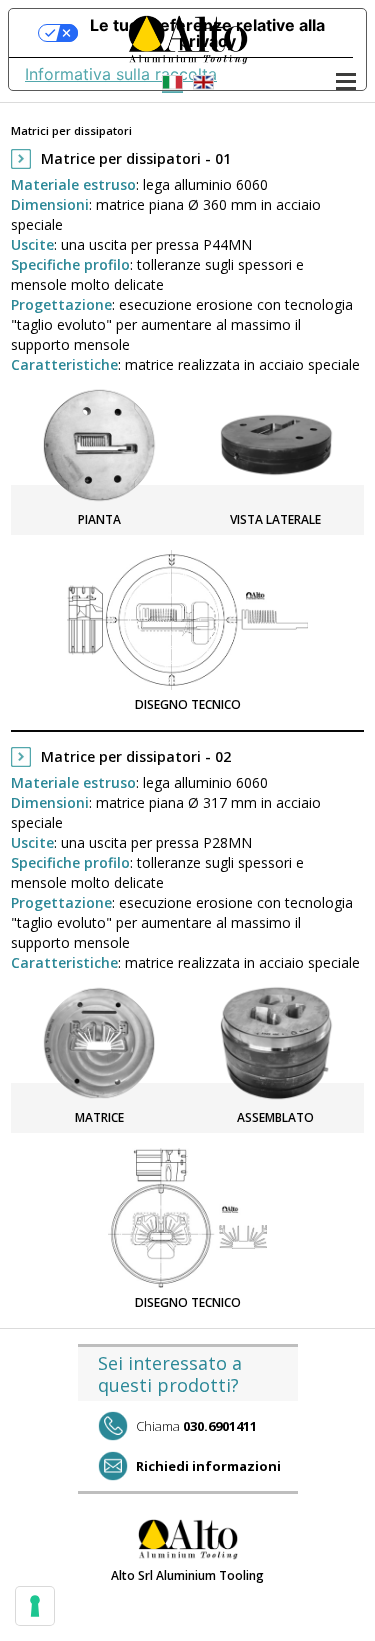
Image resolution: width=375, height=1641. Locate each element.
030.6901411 (196, 1426)
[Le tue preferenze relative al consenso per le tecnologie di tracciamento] (35, 1606)
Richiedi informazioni (208, 1466)
